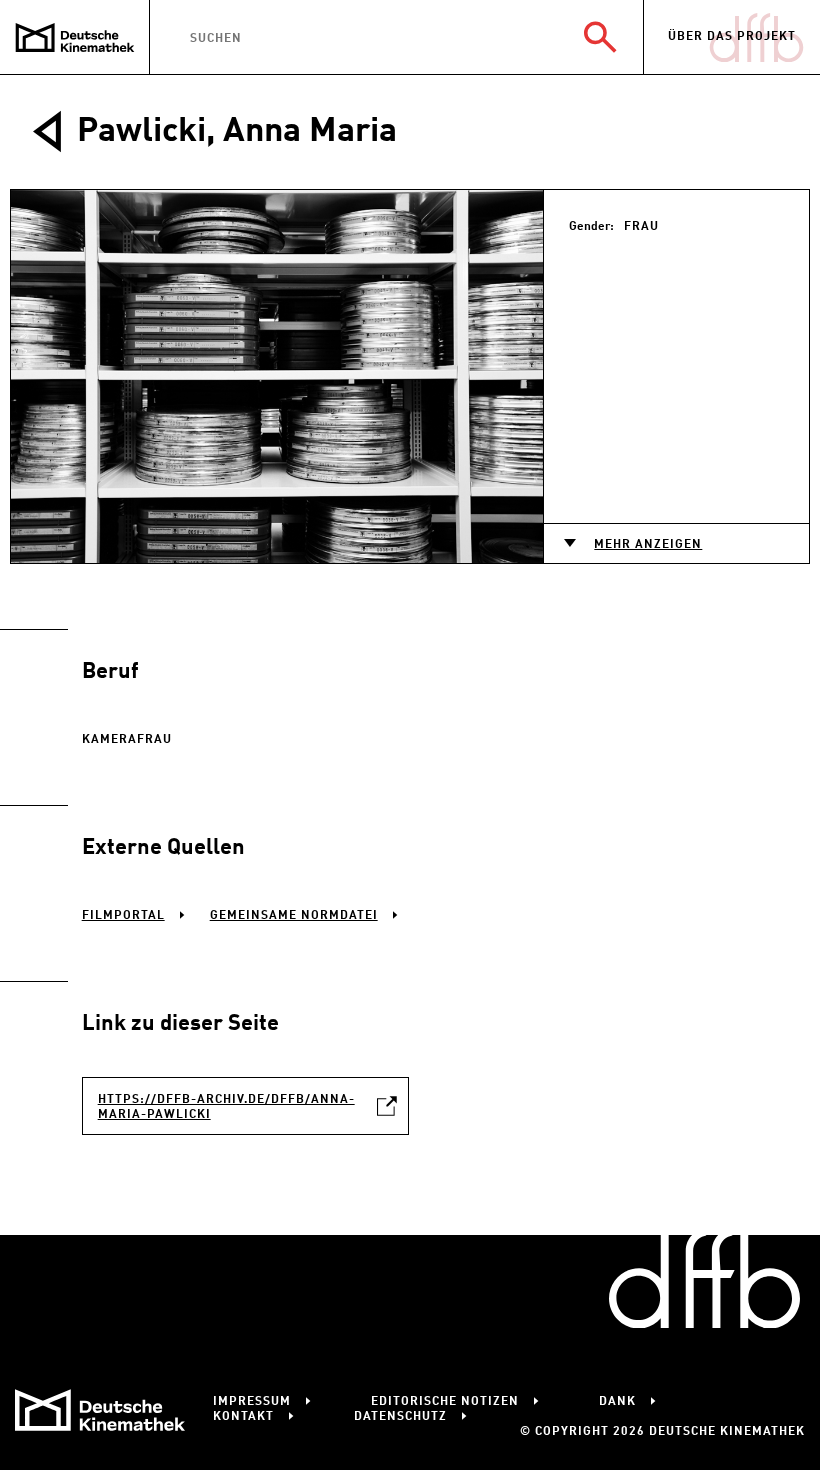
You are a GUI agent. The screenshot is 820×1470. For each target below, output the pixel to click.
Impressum (252, 1402)
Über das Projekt (732, 37)
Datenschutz (400, 1417)
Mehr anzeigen (648, 545)
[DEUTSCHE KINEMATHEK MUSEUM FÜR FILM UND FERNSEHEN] (75, 37)
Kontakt (243, 1417)
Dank (617, 1402)
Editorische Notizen (445, 1402)
